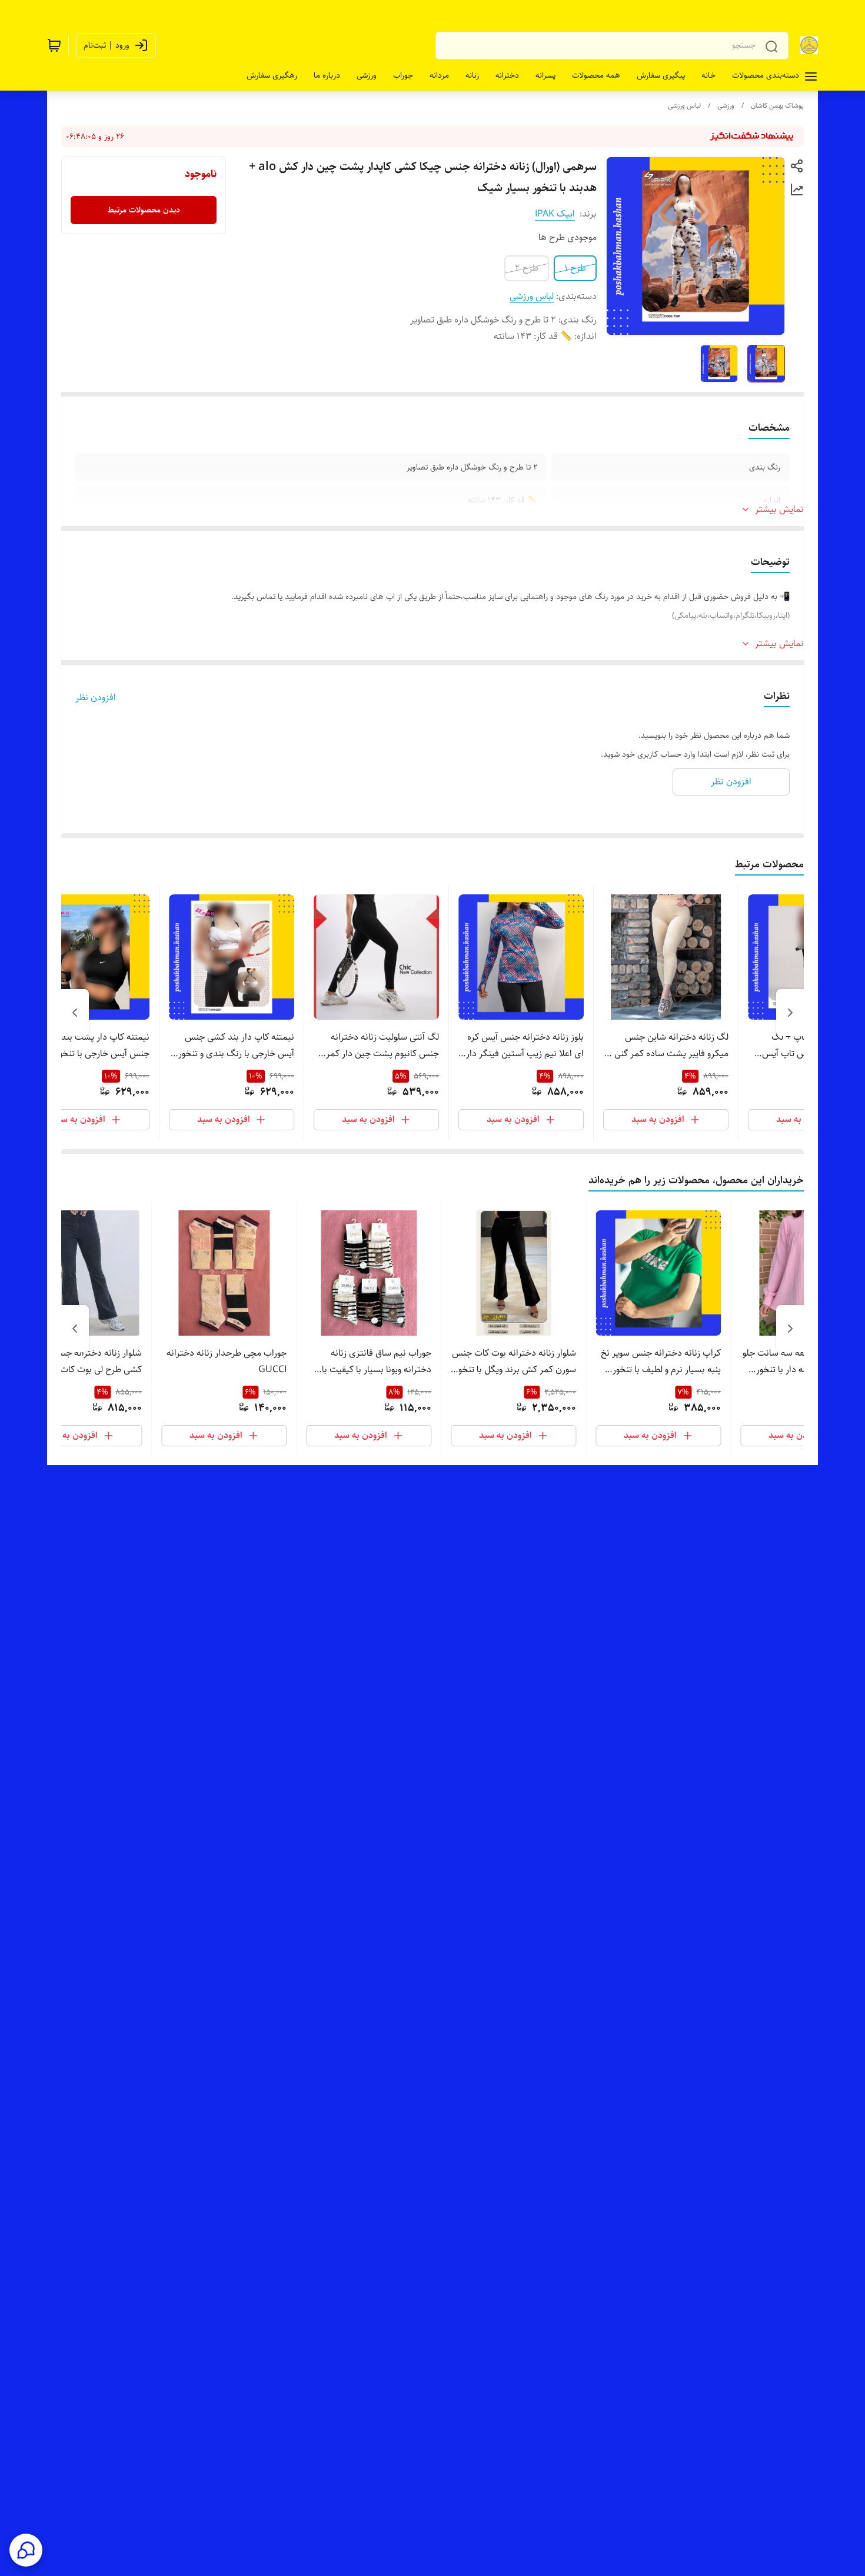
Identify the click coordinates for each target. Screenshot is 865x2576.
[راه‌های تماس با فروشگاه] (26, 2550)
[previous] (790, 1013)
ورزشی (726, 106)
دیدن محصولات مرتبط (144, 210)
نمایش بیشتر (779, 510)
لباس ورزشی (684, 106)
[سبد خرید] (54, 45)
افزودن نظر (96, 698)
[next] (75, 1013)
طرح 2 (527, 268)
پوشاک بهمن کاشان (777, 106)
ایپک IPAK (555, 214)
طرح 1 (575, 268)
